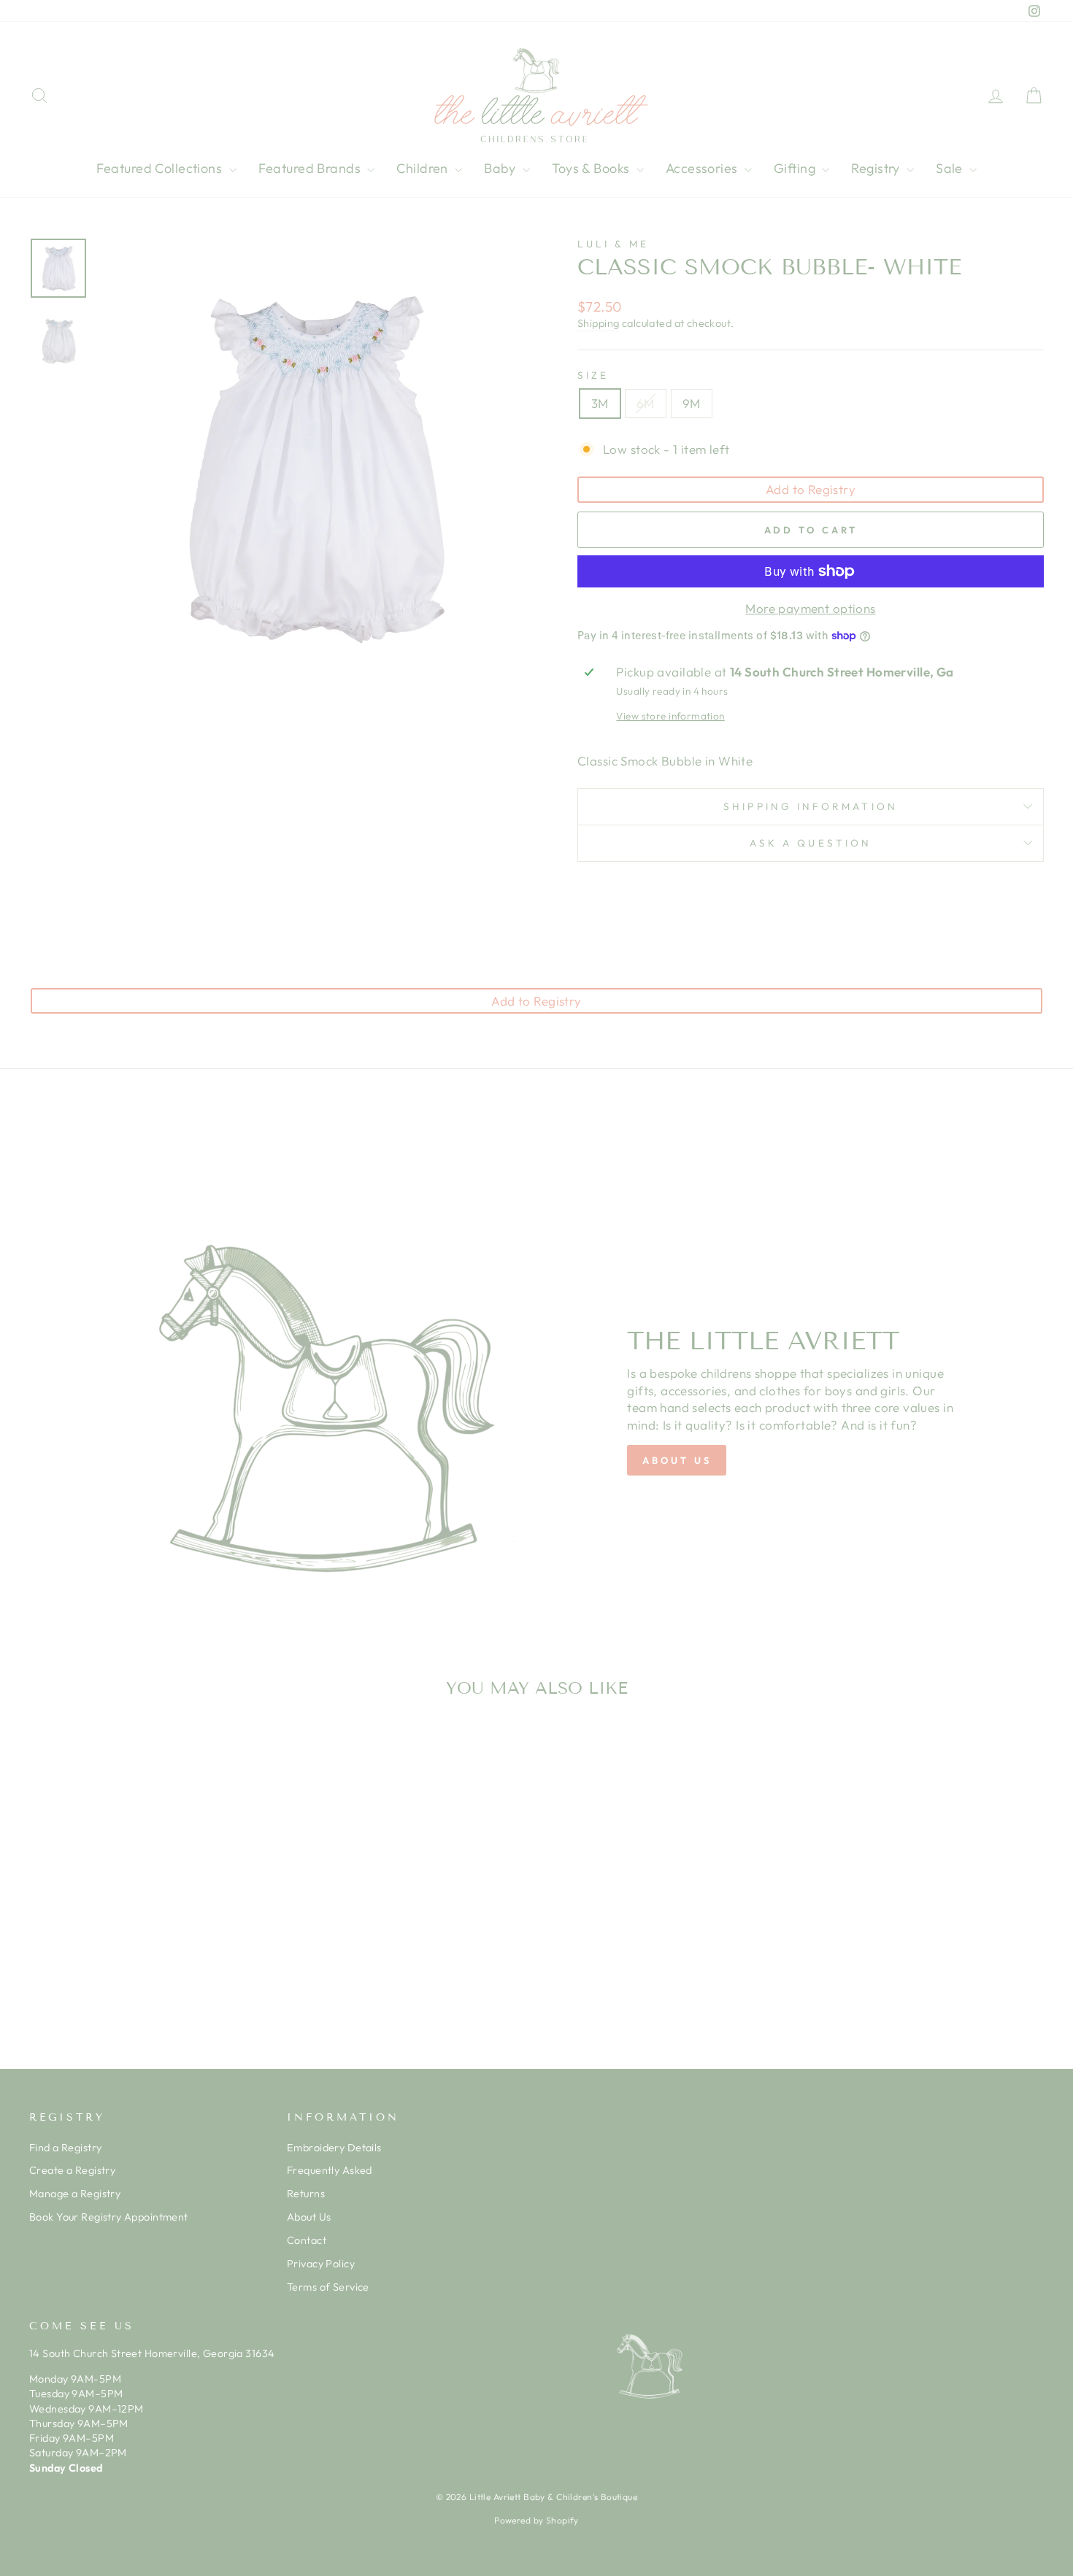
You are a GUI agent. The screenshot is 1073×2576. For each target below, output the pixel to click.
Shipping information (811, 806)
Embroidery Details (334, 2148)
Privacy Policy (321, 2264)
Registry (877, 168)
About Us (309, 2217)
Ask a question (811, 843)
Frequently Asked (330, 2170)
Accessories (703, 168)
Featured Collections (161, 168)
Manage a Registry (75, 2194)
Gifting (796, 168)
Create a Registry (72, 2170)
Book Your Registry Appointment (109, 2217)
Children (424, 168)
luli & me (613, 244)
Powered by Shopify (536, 2520)
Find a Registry (65, 2148)
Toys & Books (592, 168)
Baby (501, 168)
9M (692, 403)
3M (600, 403)
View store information (670, 716)
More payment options (811, 608)
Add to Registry (811, 489)
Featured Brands (311, 168)
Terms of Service (328, 2287)
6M (646, 403)
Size (593, 375)
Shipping (598, 323)
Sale (951, 168)
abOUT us (677, 1460)
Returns (306, 2194)
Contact (307, 2240)
